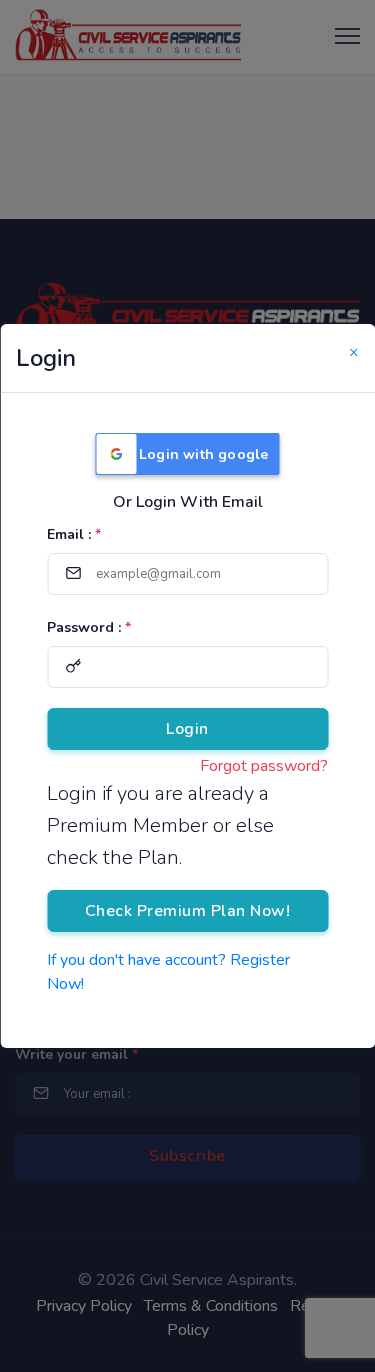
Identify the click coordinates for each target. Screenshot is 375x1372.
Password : (89, 627)
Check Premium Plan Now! (188, 911)
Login (187, 729)
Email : (74, 534)
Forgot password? (264, 766)
